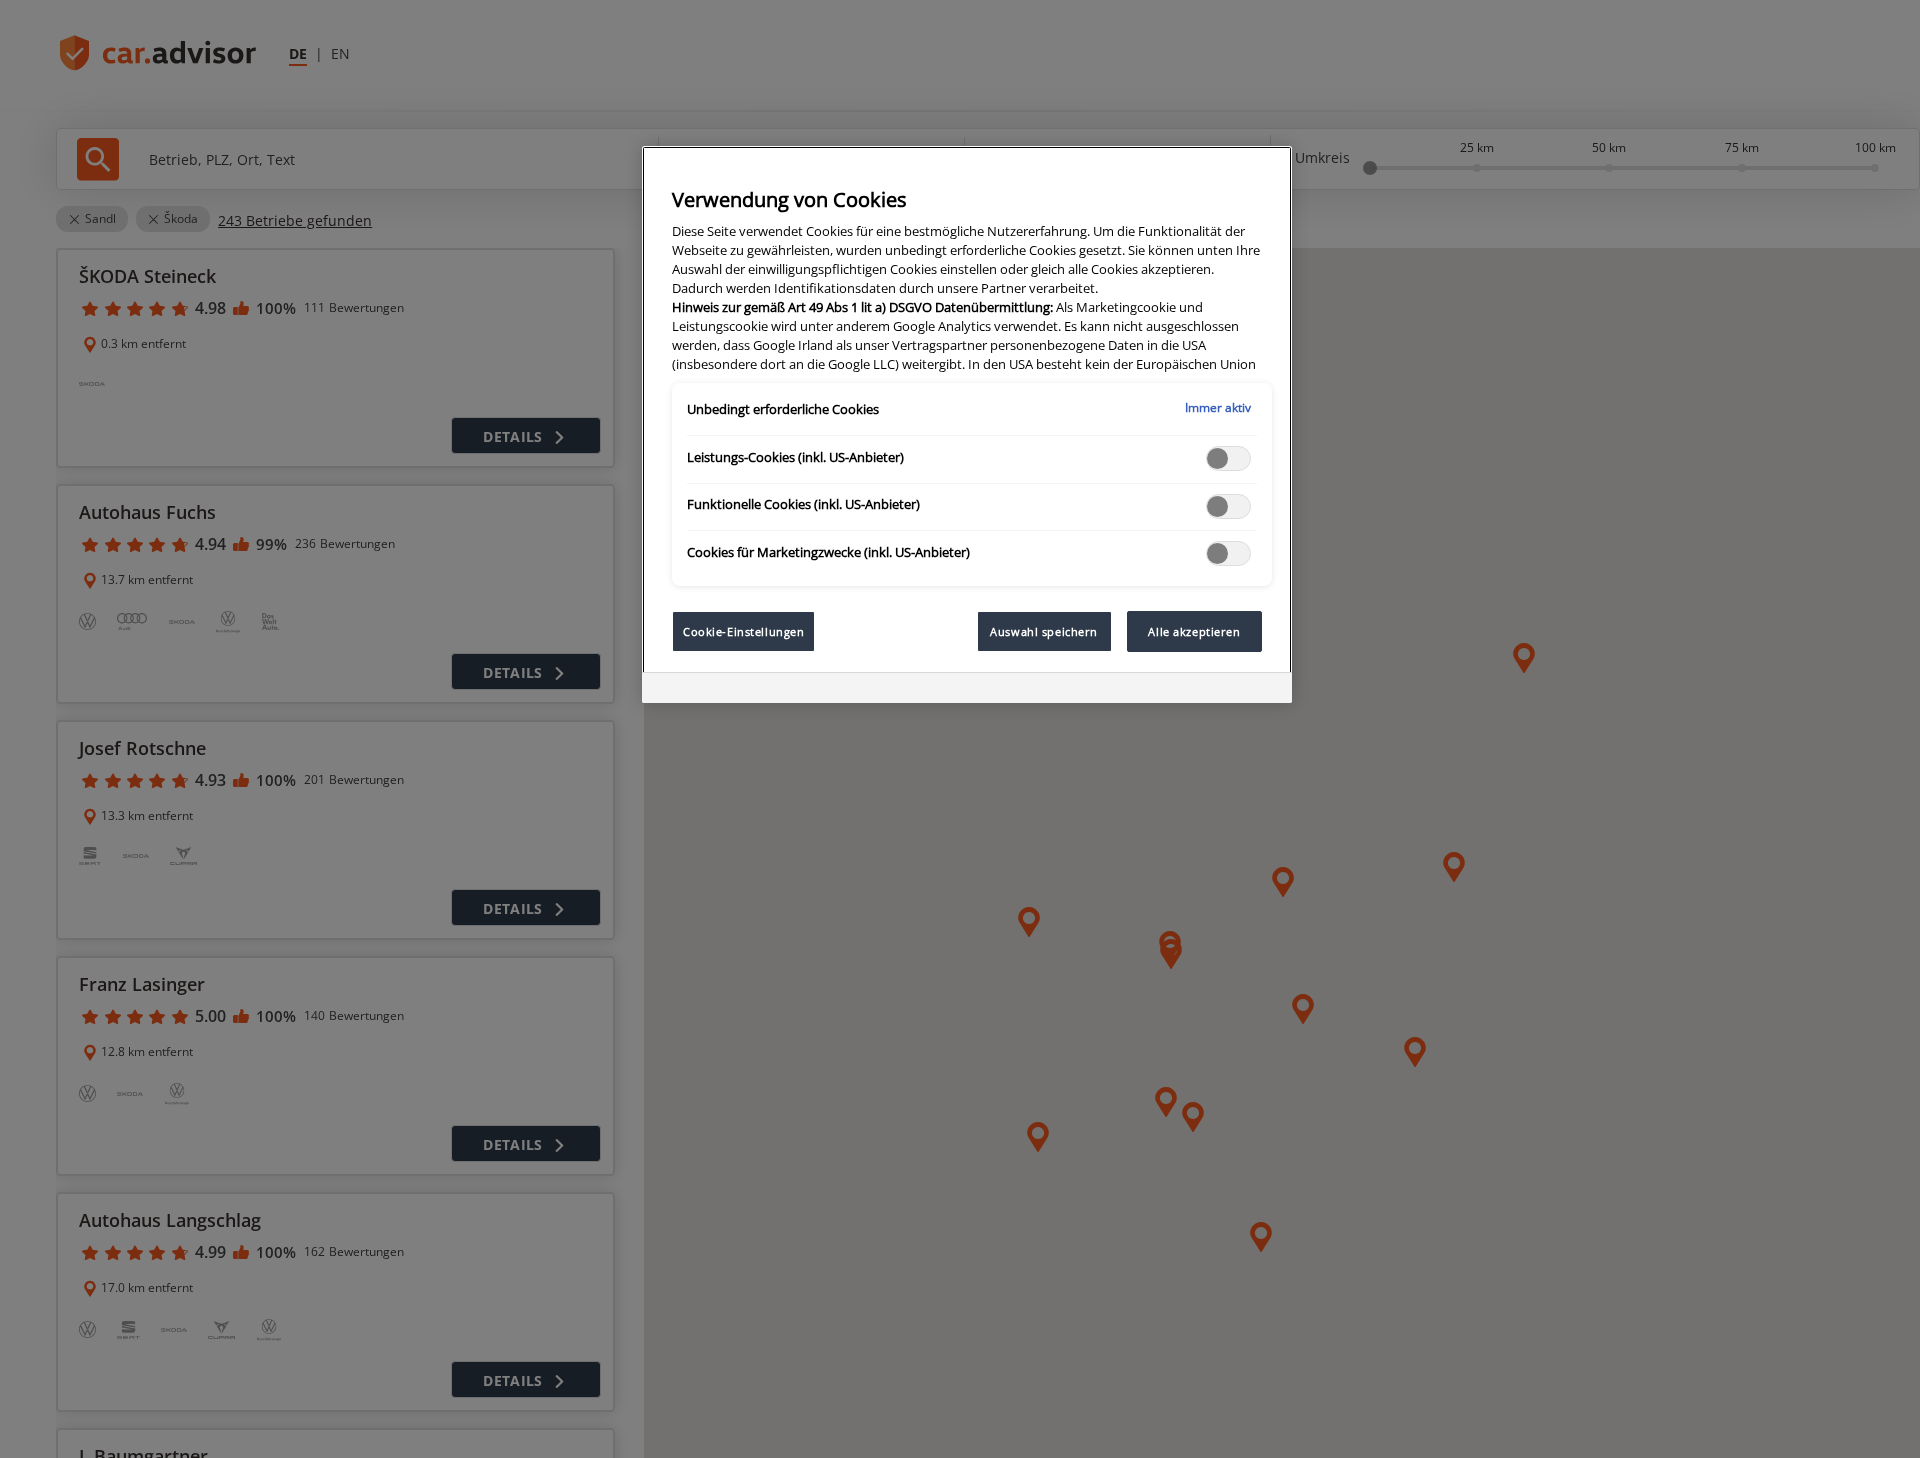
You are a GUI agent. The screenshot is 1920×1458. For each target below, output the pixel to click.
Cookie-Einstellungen (743, 631)
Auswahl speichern (1044, 631)
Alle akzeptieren (1194, 631)
